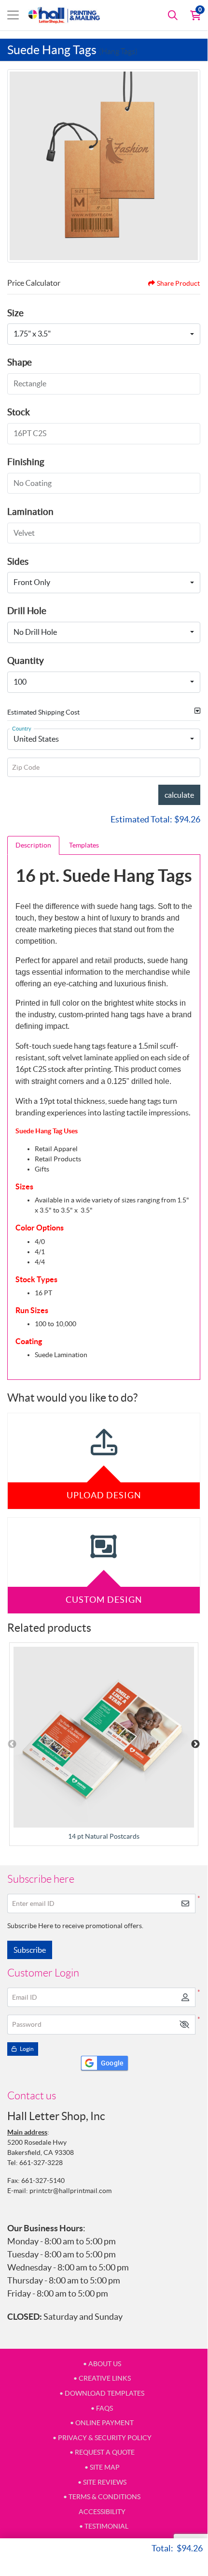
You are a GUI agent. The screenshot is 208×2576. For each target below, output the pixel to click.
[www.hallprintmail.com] (64, 15)
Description (33, 845)
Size (15, 313)
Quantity (26, 660)
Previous (12, 1744)
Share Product (178, 283)
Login (26, 2049)
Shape (20, 362)
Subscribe (30, 1950)
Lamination (30, 512)
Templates (84, 845)
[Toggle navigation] (13, 15)
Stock (19, 412)
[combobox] (104, 334)
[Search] (173, 15)
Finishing (26, 462)
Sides (18, 561)
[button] (184, 2025)
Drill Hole (27, 611)
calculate (179, 795)
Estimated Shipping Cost (43, 712)
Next (195, 1744)
